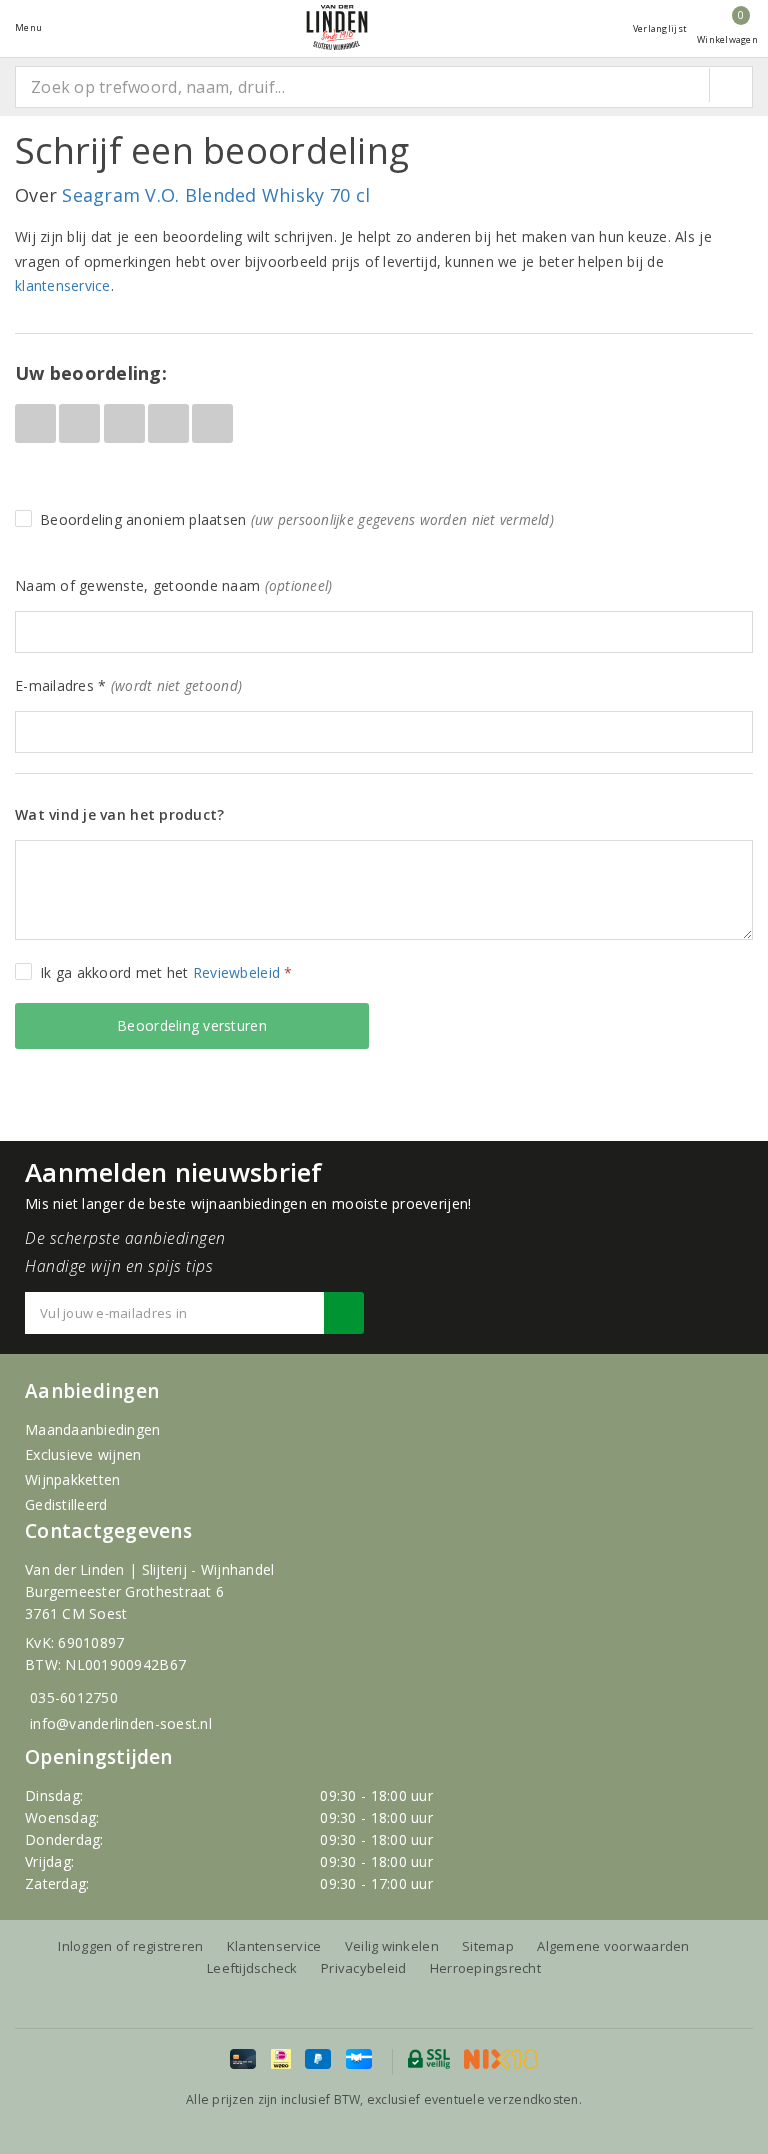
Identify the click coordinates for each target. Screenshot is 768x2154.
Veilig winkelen (392, 1946)
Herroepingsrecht (485, 1968)
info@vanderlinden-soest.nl (121, 1723)
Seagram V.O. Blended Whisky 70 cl (216, 195)
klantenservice (63, 285)
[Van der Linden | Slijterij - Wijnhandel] (337, 27)
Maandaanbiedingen (93, 1429)
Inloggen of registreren (130, 1946)
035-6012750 (74, 1697)
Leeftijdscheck (252, 1968)
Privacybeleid (363, 1968)
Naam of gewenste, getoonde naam (173, 585)
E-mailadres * (128, 685)
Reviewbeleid (236, 972)
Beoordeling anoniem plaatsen (297, 519)
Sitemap (488, 1946)
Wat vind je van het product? (119, 814)
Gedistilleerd (66, 1504)
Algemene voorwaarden (613, 1946)
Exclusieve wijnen (83, 1454)
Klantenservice (274, 1946)
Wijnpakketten (72, 1479)
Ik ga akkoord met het (166, 972)
